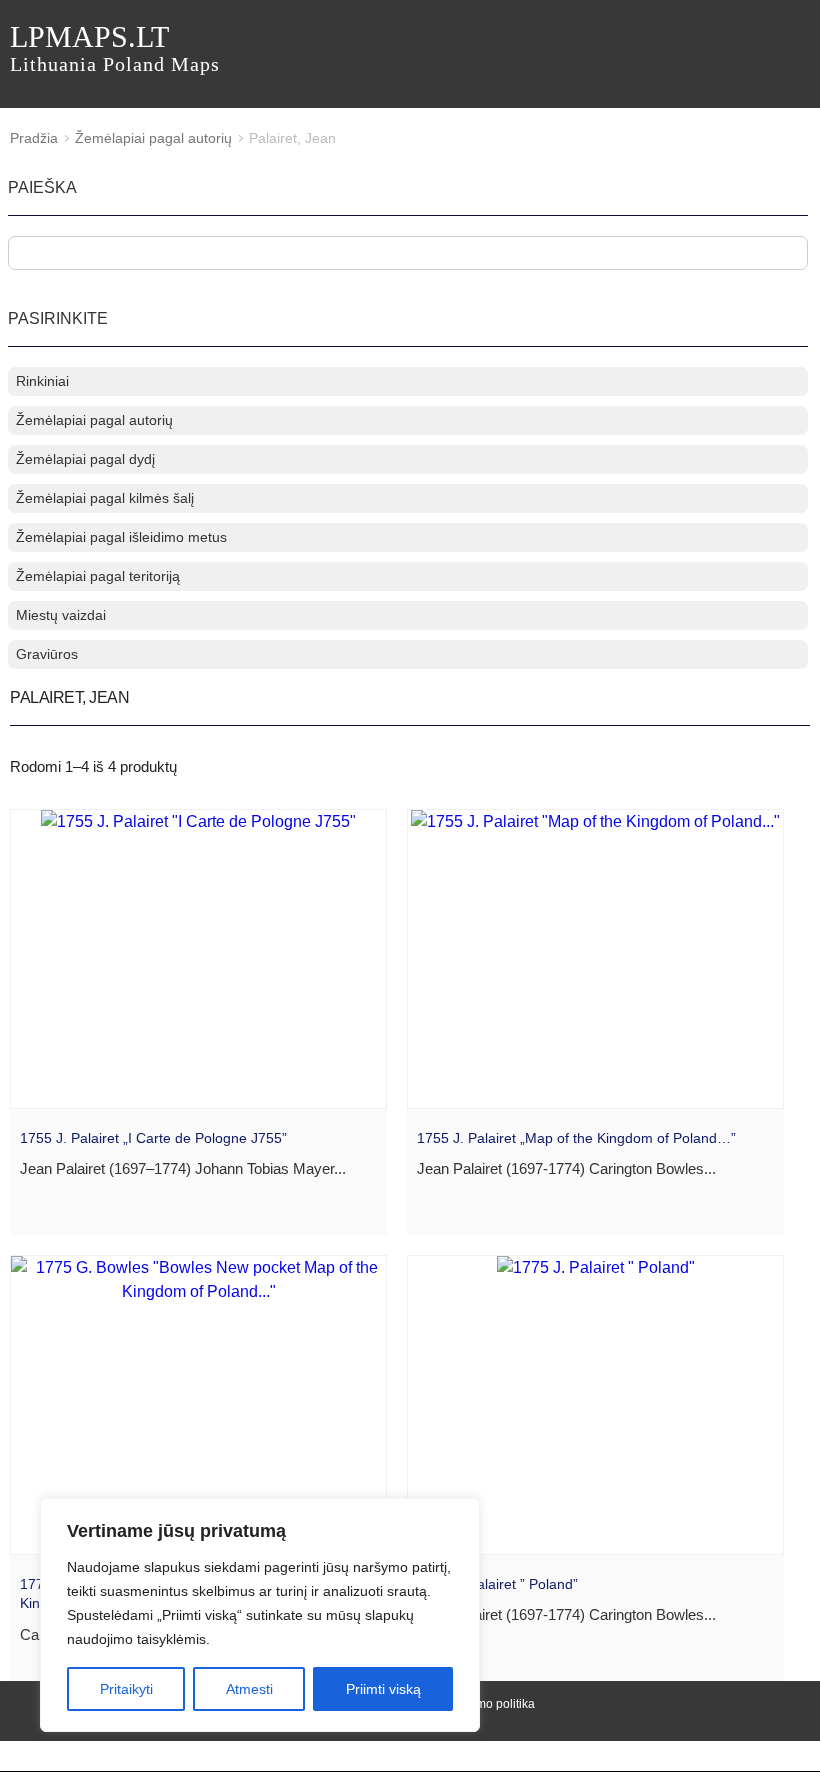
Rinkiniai (42, 381)
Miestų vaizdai (61, 615)
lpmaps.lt (115, 47)
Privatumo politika (486, 1704)
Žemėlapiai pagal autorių (153, 138)
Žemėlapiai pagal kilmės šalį (105, 498)
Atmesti (249, 1689)
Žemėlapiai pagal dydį (85, 459)
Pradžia (34, 138)
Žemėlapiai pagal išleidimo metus (121, 537)
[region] (260, 1615)
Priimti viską (383, 1689)
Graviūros (47, 654)
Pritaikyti (126, 1689)
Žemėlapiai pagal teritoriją (98, 576)
